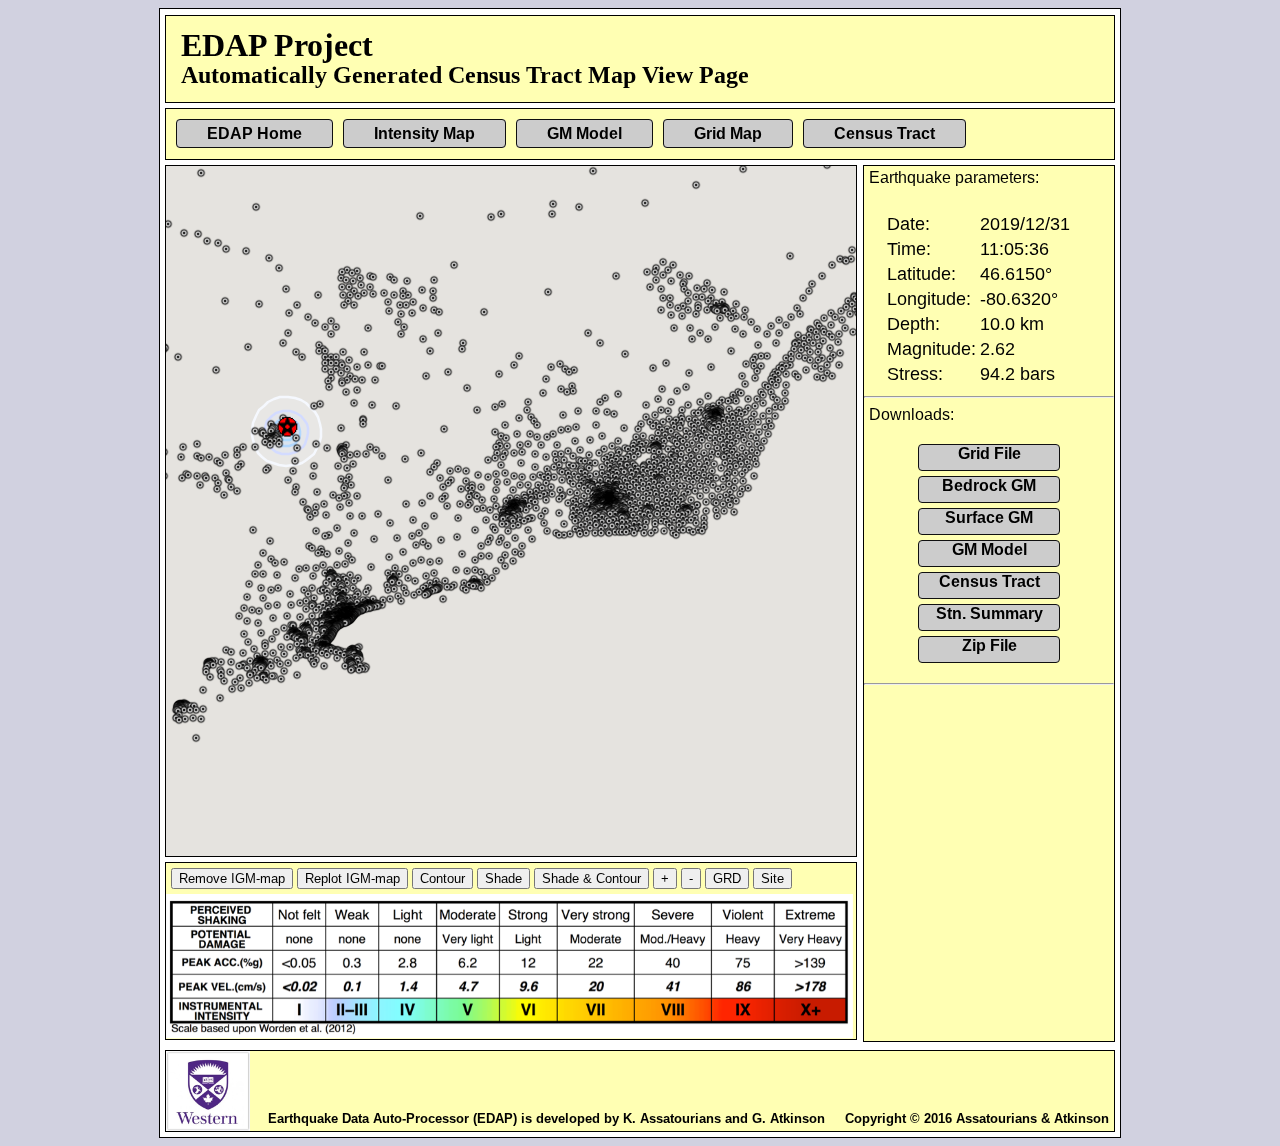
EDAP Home (254, 133)
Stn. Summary (989, 613)
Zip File (989, 645)
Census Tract (884, 133)
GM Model (584, 133)
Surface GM (989, 517)
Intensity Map (424, 133)
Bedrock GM (989, 485)
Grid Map (728, 133)
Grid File (989, 453)
